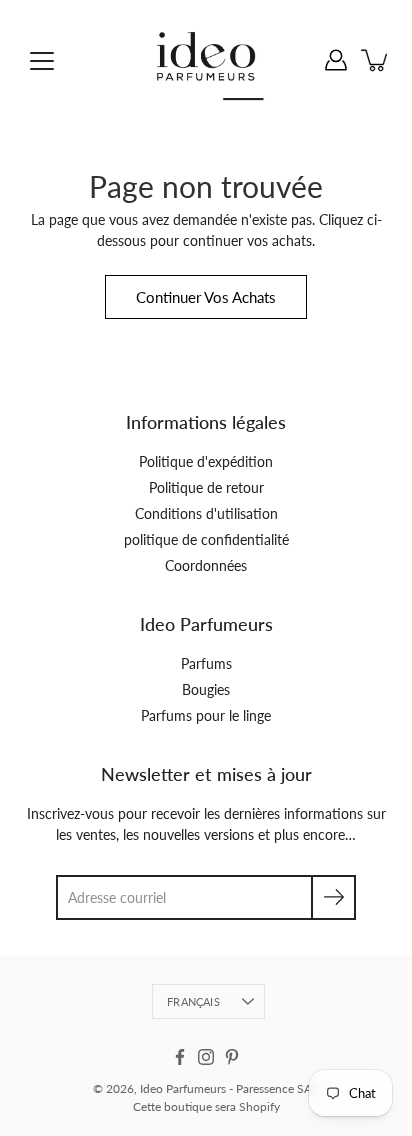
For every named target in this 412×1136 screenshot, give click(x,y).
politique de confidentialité (206, 539)
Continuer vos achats (206, 297)
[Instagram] (206, 1057)
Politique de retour (206, 487)
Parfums (206, 663)
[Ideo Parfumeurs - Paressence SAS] (206, 60)
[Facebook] (180, 1057)
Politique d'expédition (206, 461)
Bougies (206, 689)
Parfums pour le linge (206, 715)
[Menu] (42, 61)
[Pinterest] (232, 1057)
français (193, 1001)
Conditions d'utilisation (206, 513)
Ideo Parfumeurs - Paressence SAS (229, 1088)
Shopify (259, 1106)
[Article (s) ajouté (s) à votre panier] (376, 60)
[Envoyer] (333, 897)
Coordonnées (206, 565)
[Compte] (336, 60)
